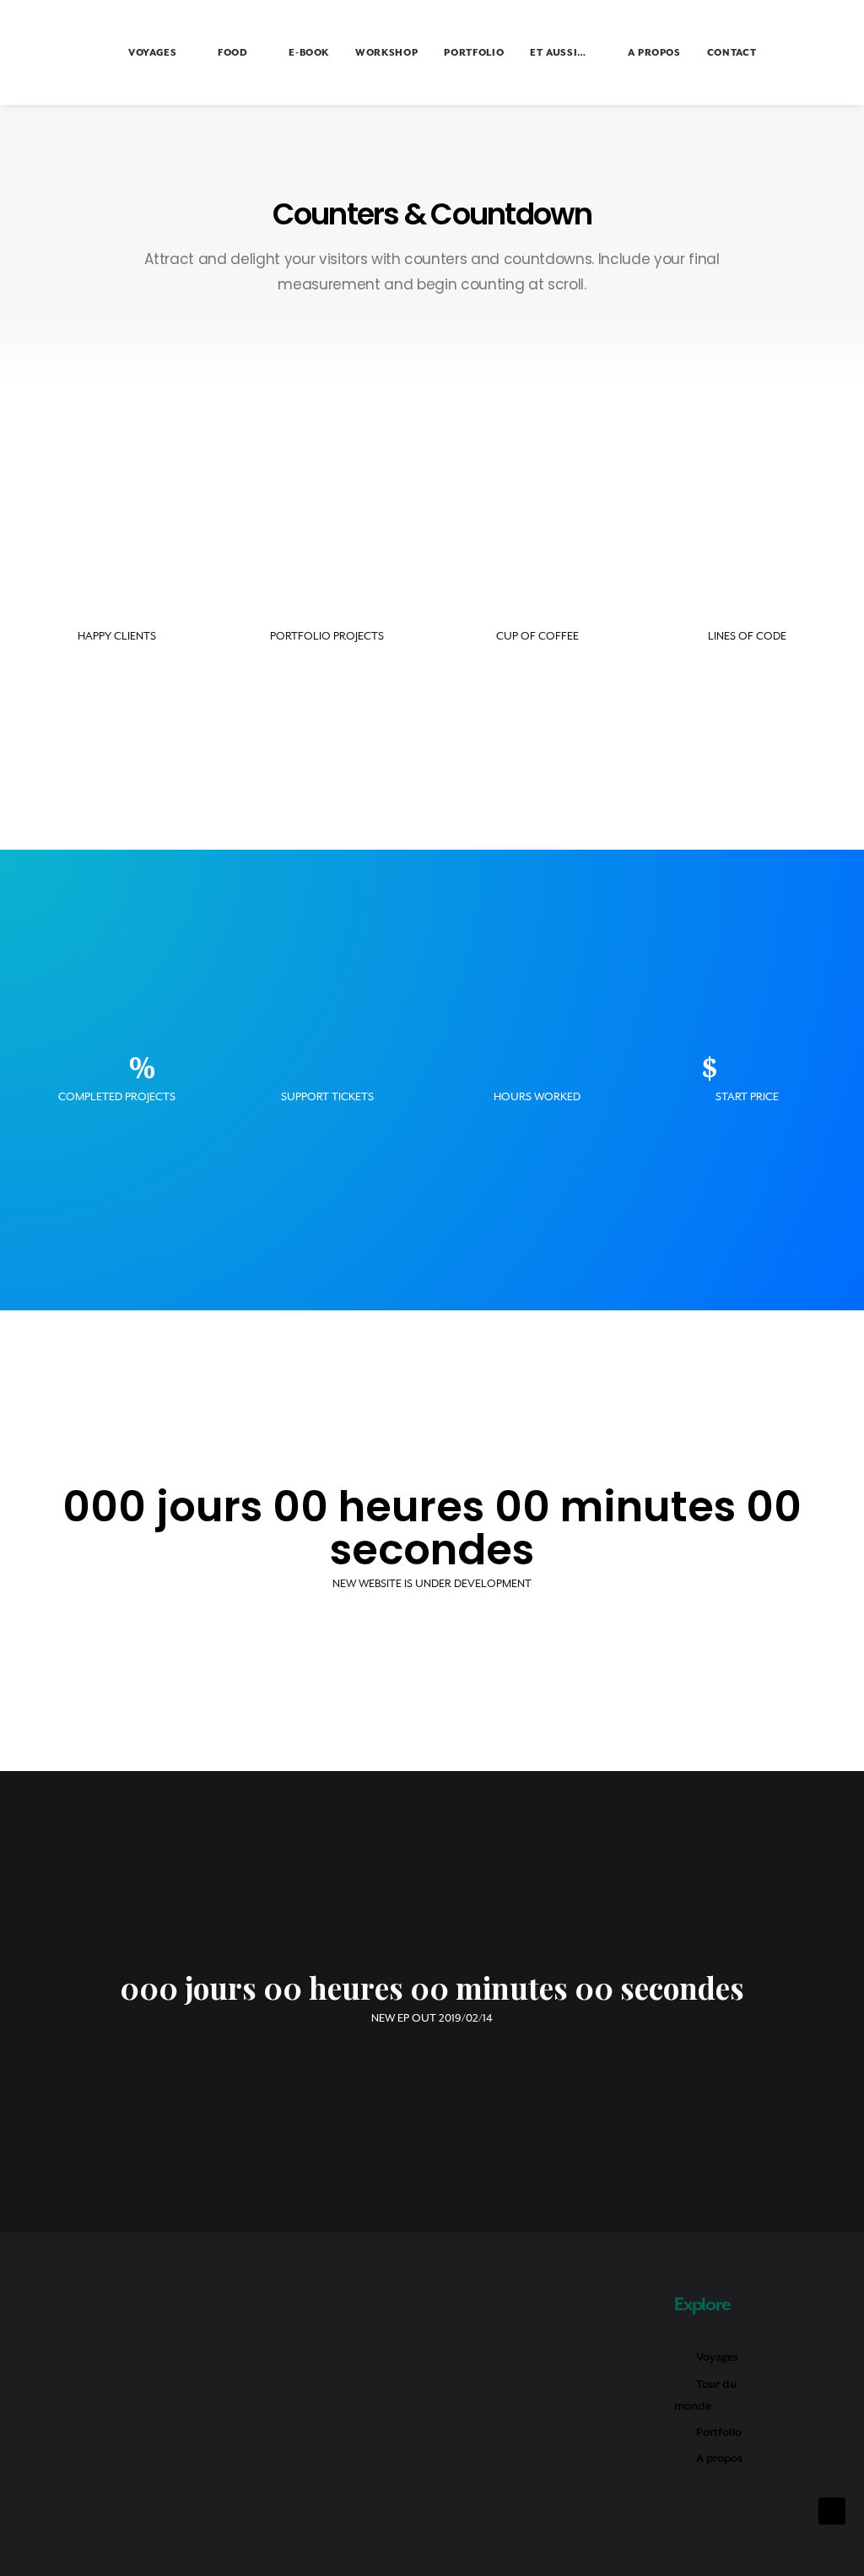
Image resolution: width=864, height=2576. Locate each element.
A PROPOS (654, 53)
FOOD (233, 53)
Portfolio (719, 2432)
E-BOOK (309, 53)
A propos (719, 2458)
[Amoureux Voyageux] (57, 52)
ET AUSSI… (558, 53)
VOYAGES (153, 53)
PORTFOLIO (474, 53)
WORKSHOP (386, 53)
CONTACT (732, 53)
